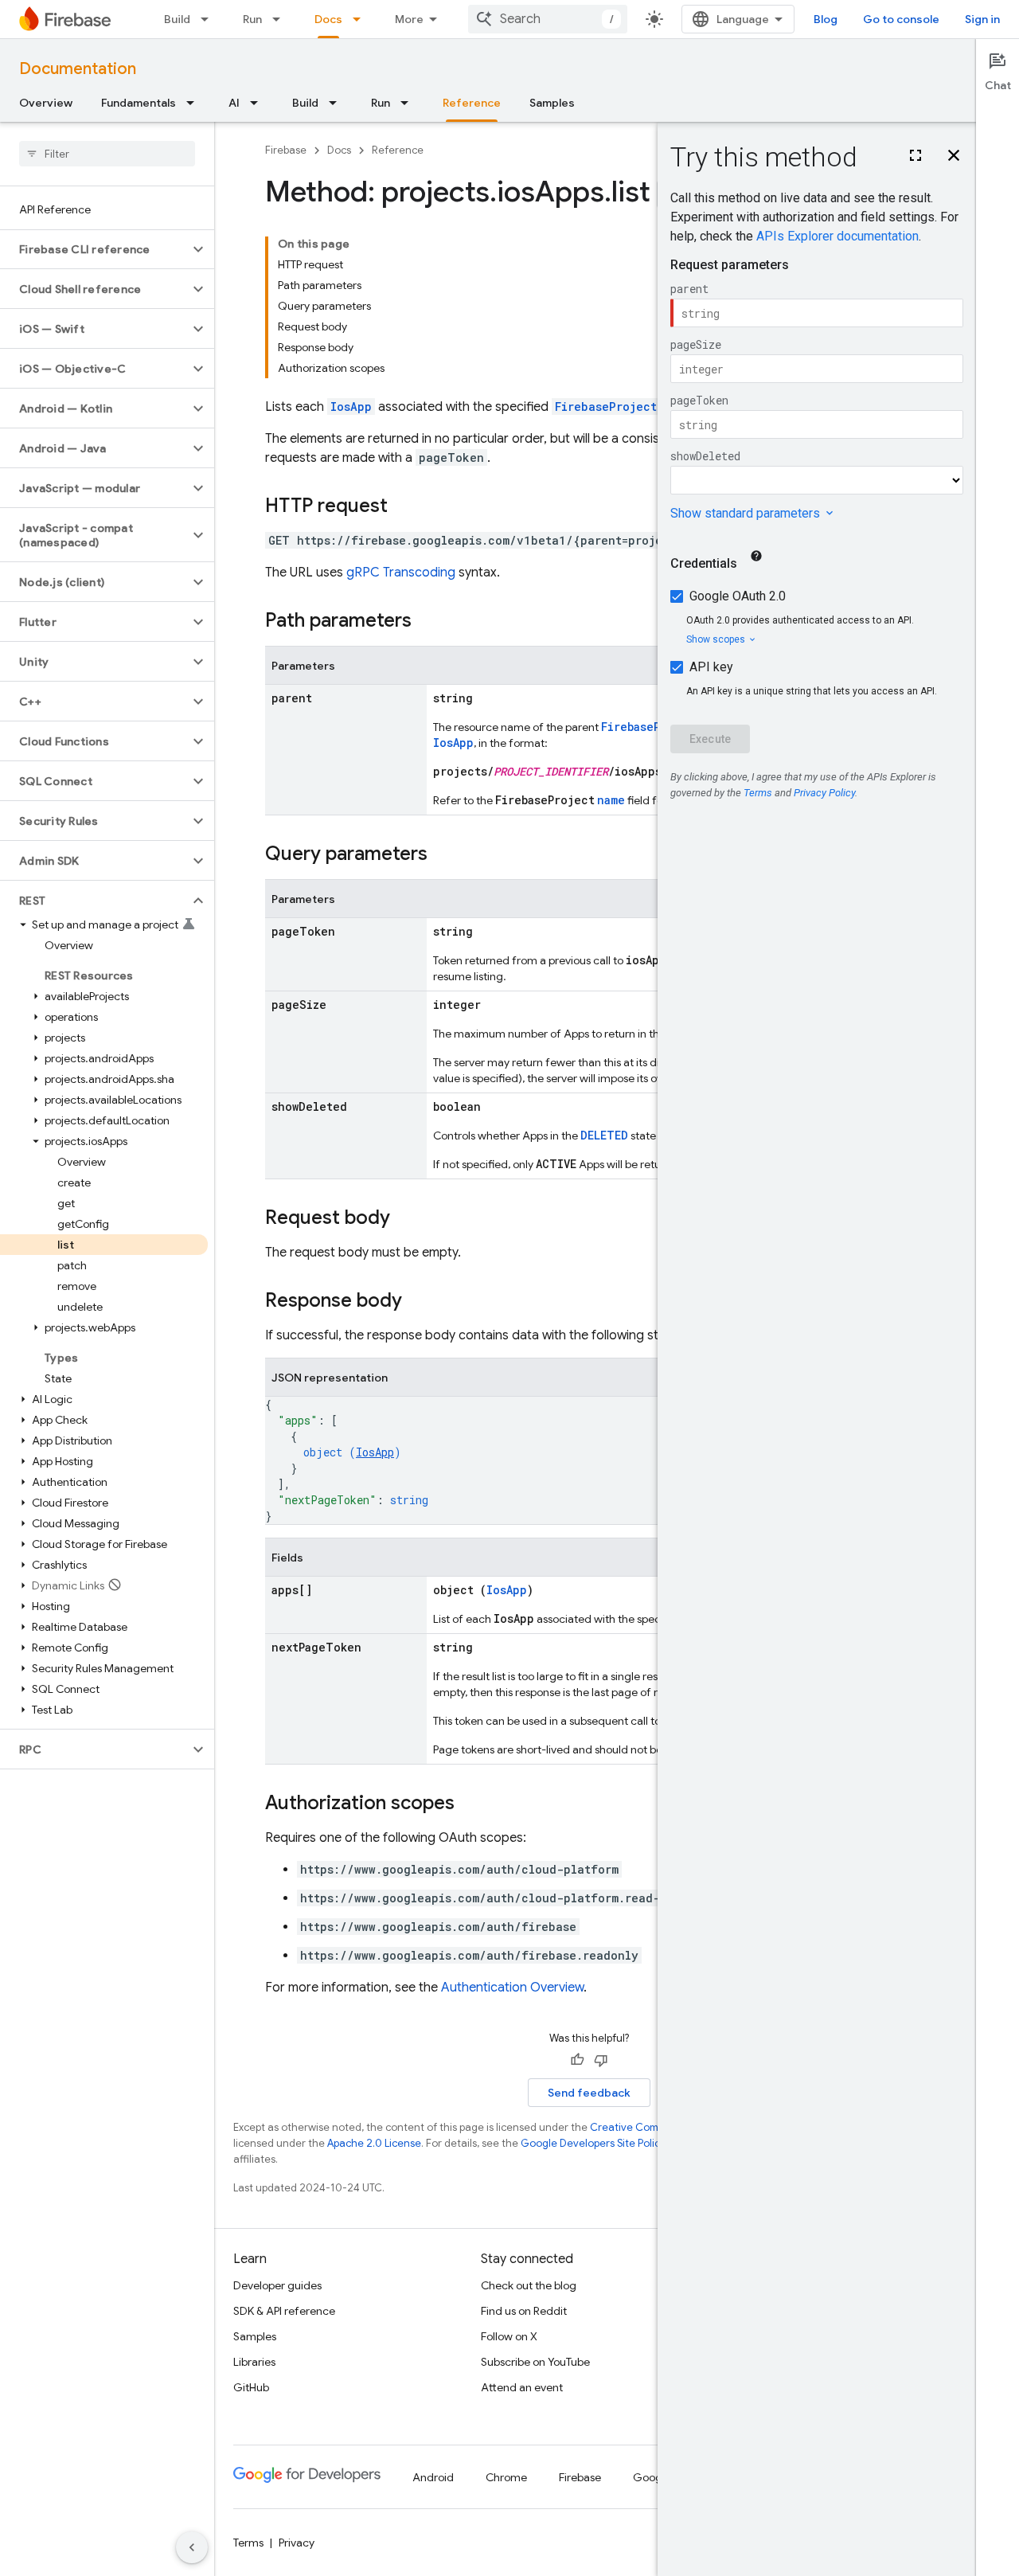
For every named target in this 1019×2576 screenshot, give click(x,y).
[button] (94, 249)
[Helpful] (577, 2060)
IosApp (351, 407)
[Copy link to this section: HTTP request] (404, 507)
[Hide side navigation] (192, 2547)
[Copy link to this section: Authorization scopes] (470, 1804)
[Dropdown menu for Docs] (361, 19)
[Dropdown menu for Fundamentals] (195, 103)
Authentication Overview (512, 1988)
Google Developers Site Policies (597, 2143)
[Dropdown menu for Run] (281, 19)
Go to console (901, 19)
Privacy (297, 2543)
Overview (46, 103)
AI (234, 103)
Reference (472, 103)
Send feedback (589, 2093)
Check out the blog (529, 2285)
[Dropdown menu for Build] (209, 19)
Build (177, 19)
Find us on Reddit (524, 2311)
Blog (826, 19)
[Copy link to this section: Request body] (406, 1219)
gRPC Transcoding (401, 573)
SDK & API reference (284, 2311)
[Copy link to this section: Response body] (418, 1302)
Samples (552, 103)
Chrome (506, 2477)
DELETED (604, 1135)
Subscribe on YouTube (535, 2362)
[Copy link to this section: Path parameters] (428, 622)
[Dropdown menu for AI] (259, 103)
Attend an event (522, 2387)
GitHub (251, 2387)
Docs (328, 19)
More (409, 19)
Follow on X (509, 2336)
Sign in (982, 19)
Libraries (254, 2362)
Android (433, 2477)
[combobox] (548, 19)
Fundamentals (139, 103)
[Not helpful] (601, 2060)
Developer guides (277, 2285)
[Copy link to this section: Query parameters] (443, 855)
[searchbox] (107, 154)
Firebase (286, 150)
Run (252, 19)
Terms (248, 2543)
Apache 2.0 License (374, 2143)
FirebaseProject (606, 407)
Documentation (78, 69)
